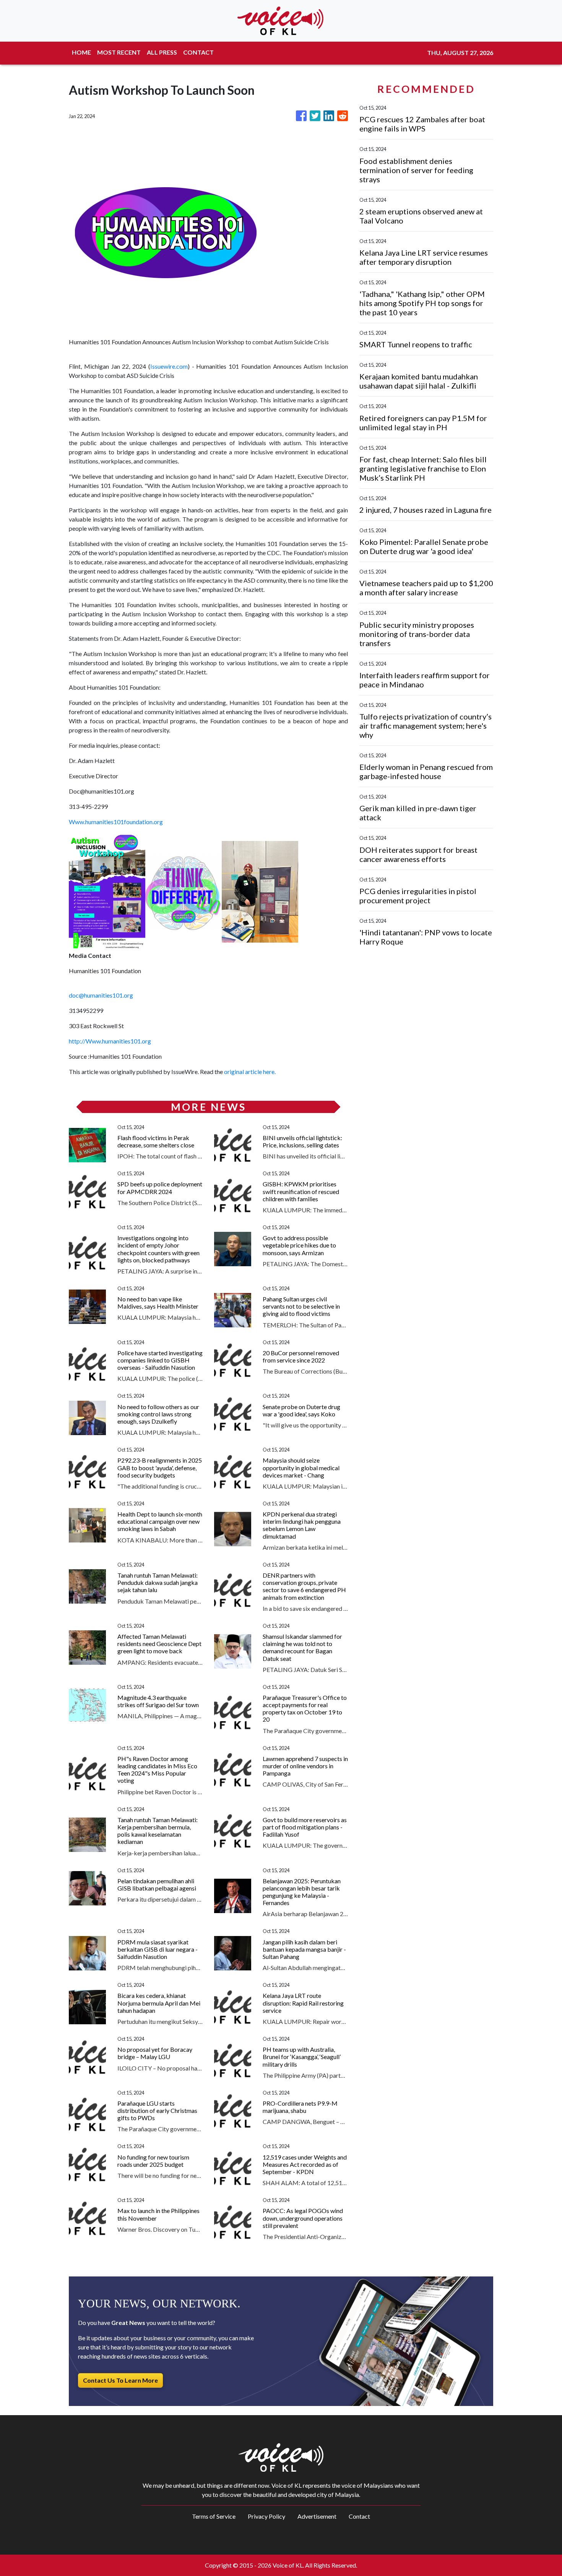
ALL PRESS (162, 52)
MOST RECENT (119, 52)
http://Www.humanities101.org (110, 1041)
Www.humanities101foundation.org (116, 822)
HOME (81, 52)
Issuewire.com (169, 366)
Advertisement (317, 2516)
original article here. (250, 1072)
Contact (359, 2516)
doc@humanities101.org (101, 995)
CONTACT (198, 52)
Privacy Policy (266, 2516)
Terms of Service (214, 2516)
